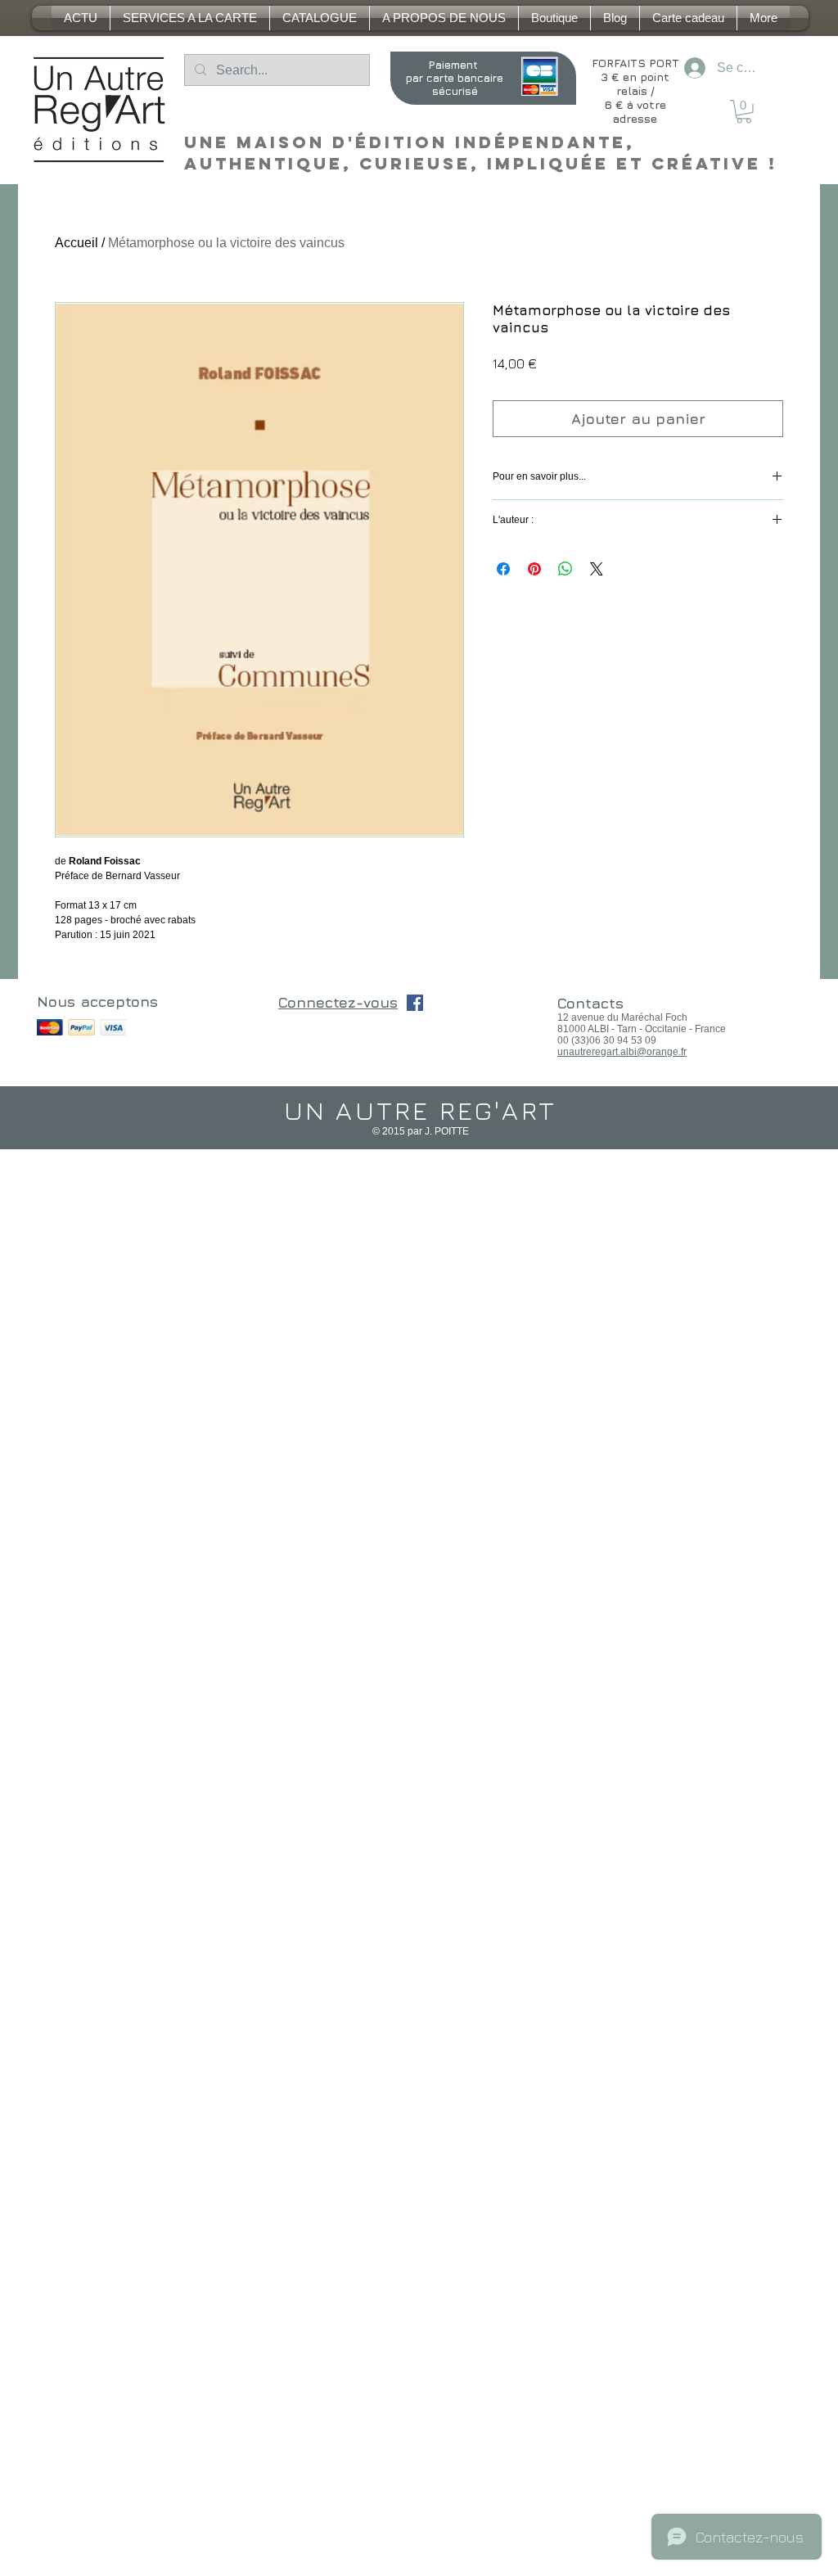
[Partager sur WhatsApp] (565, 569)
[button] (744, 112)
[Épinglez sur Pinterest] (534, 569)
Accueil (77, 243)
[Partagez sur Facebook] (503, 569)
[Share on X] (597, 569)
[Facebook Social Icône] (415, 1003)
